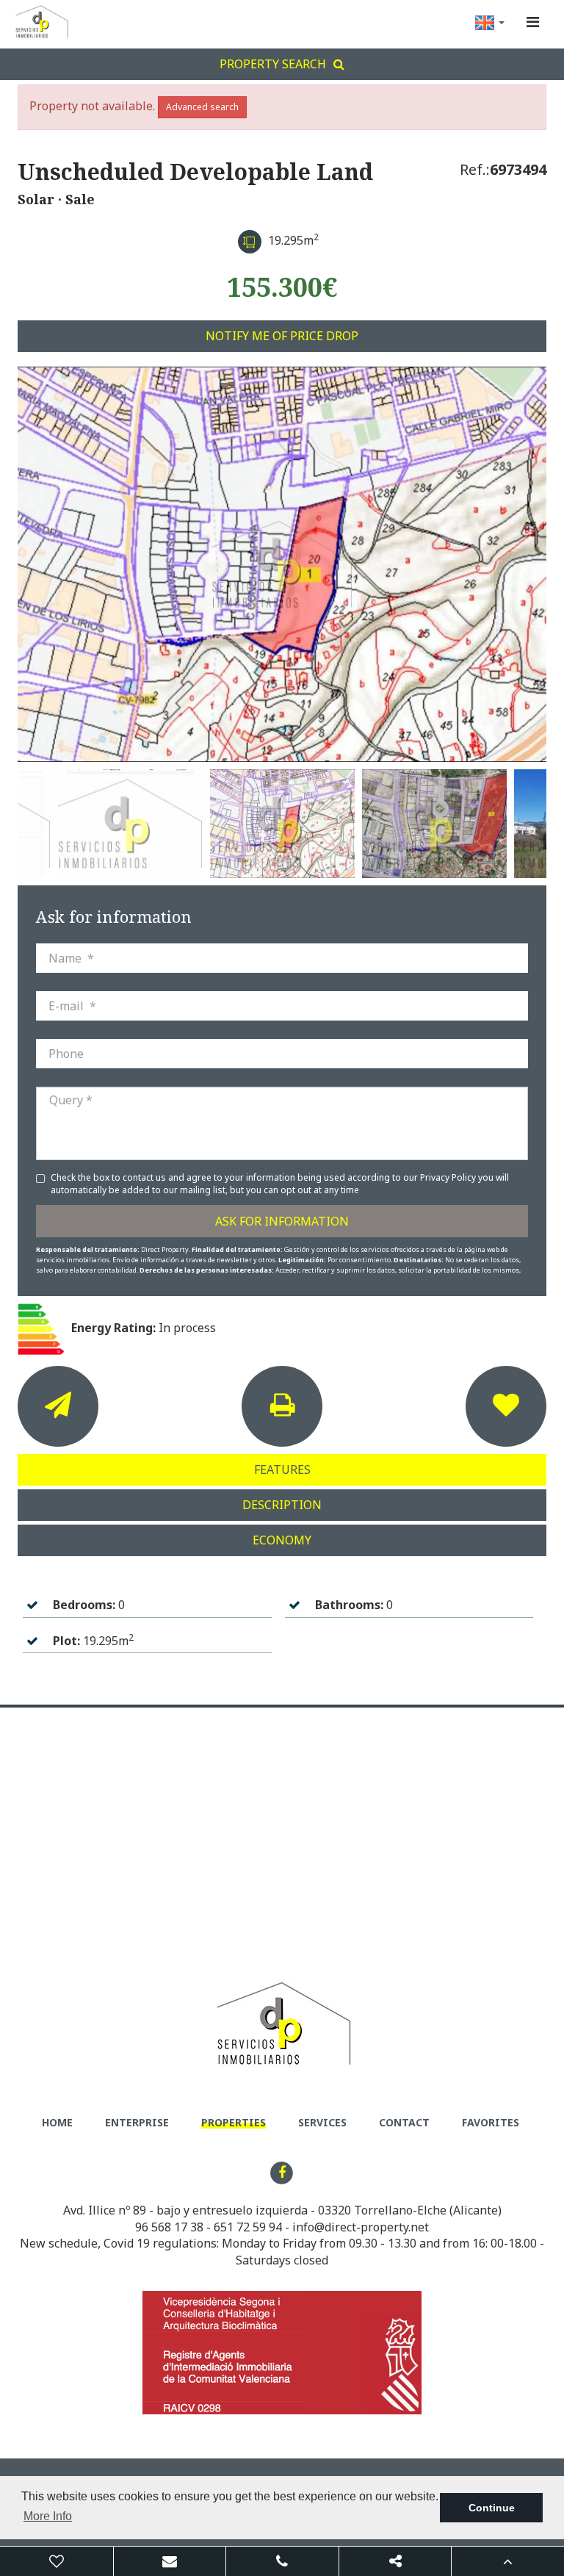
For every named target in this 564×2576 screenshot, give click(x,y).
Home (57, 2122)
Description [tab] (282, 1505)
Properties (234, 2122)
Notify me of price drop (282, 336)
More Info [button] (48, 2516)
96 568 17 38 (169, 2227)
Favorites (491, 2122)
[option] (282, 564)
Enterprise (137, 2122)
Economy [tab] (282, 1540)
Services (322, 2122)
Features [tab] (282, 1469)
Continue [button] (492, 2508)
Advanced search (202, 107)
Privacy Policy (449, 1177)
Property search (273, 64)
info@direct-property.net (361, 2227)
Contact (404, 2122)
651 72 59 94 (248, 2227)
